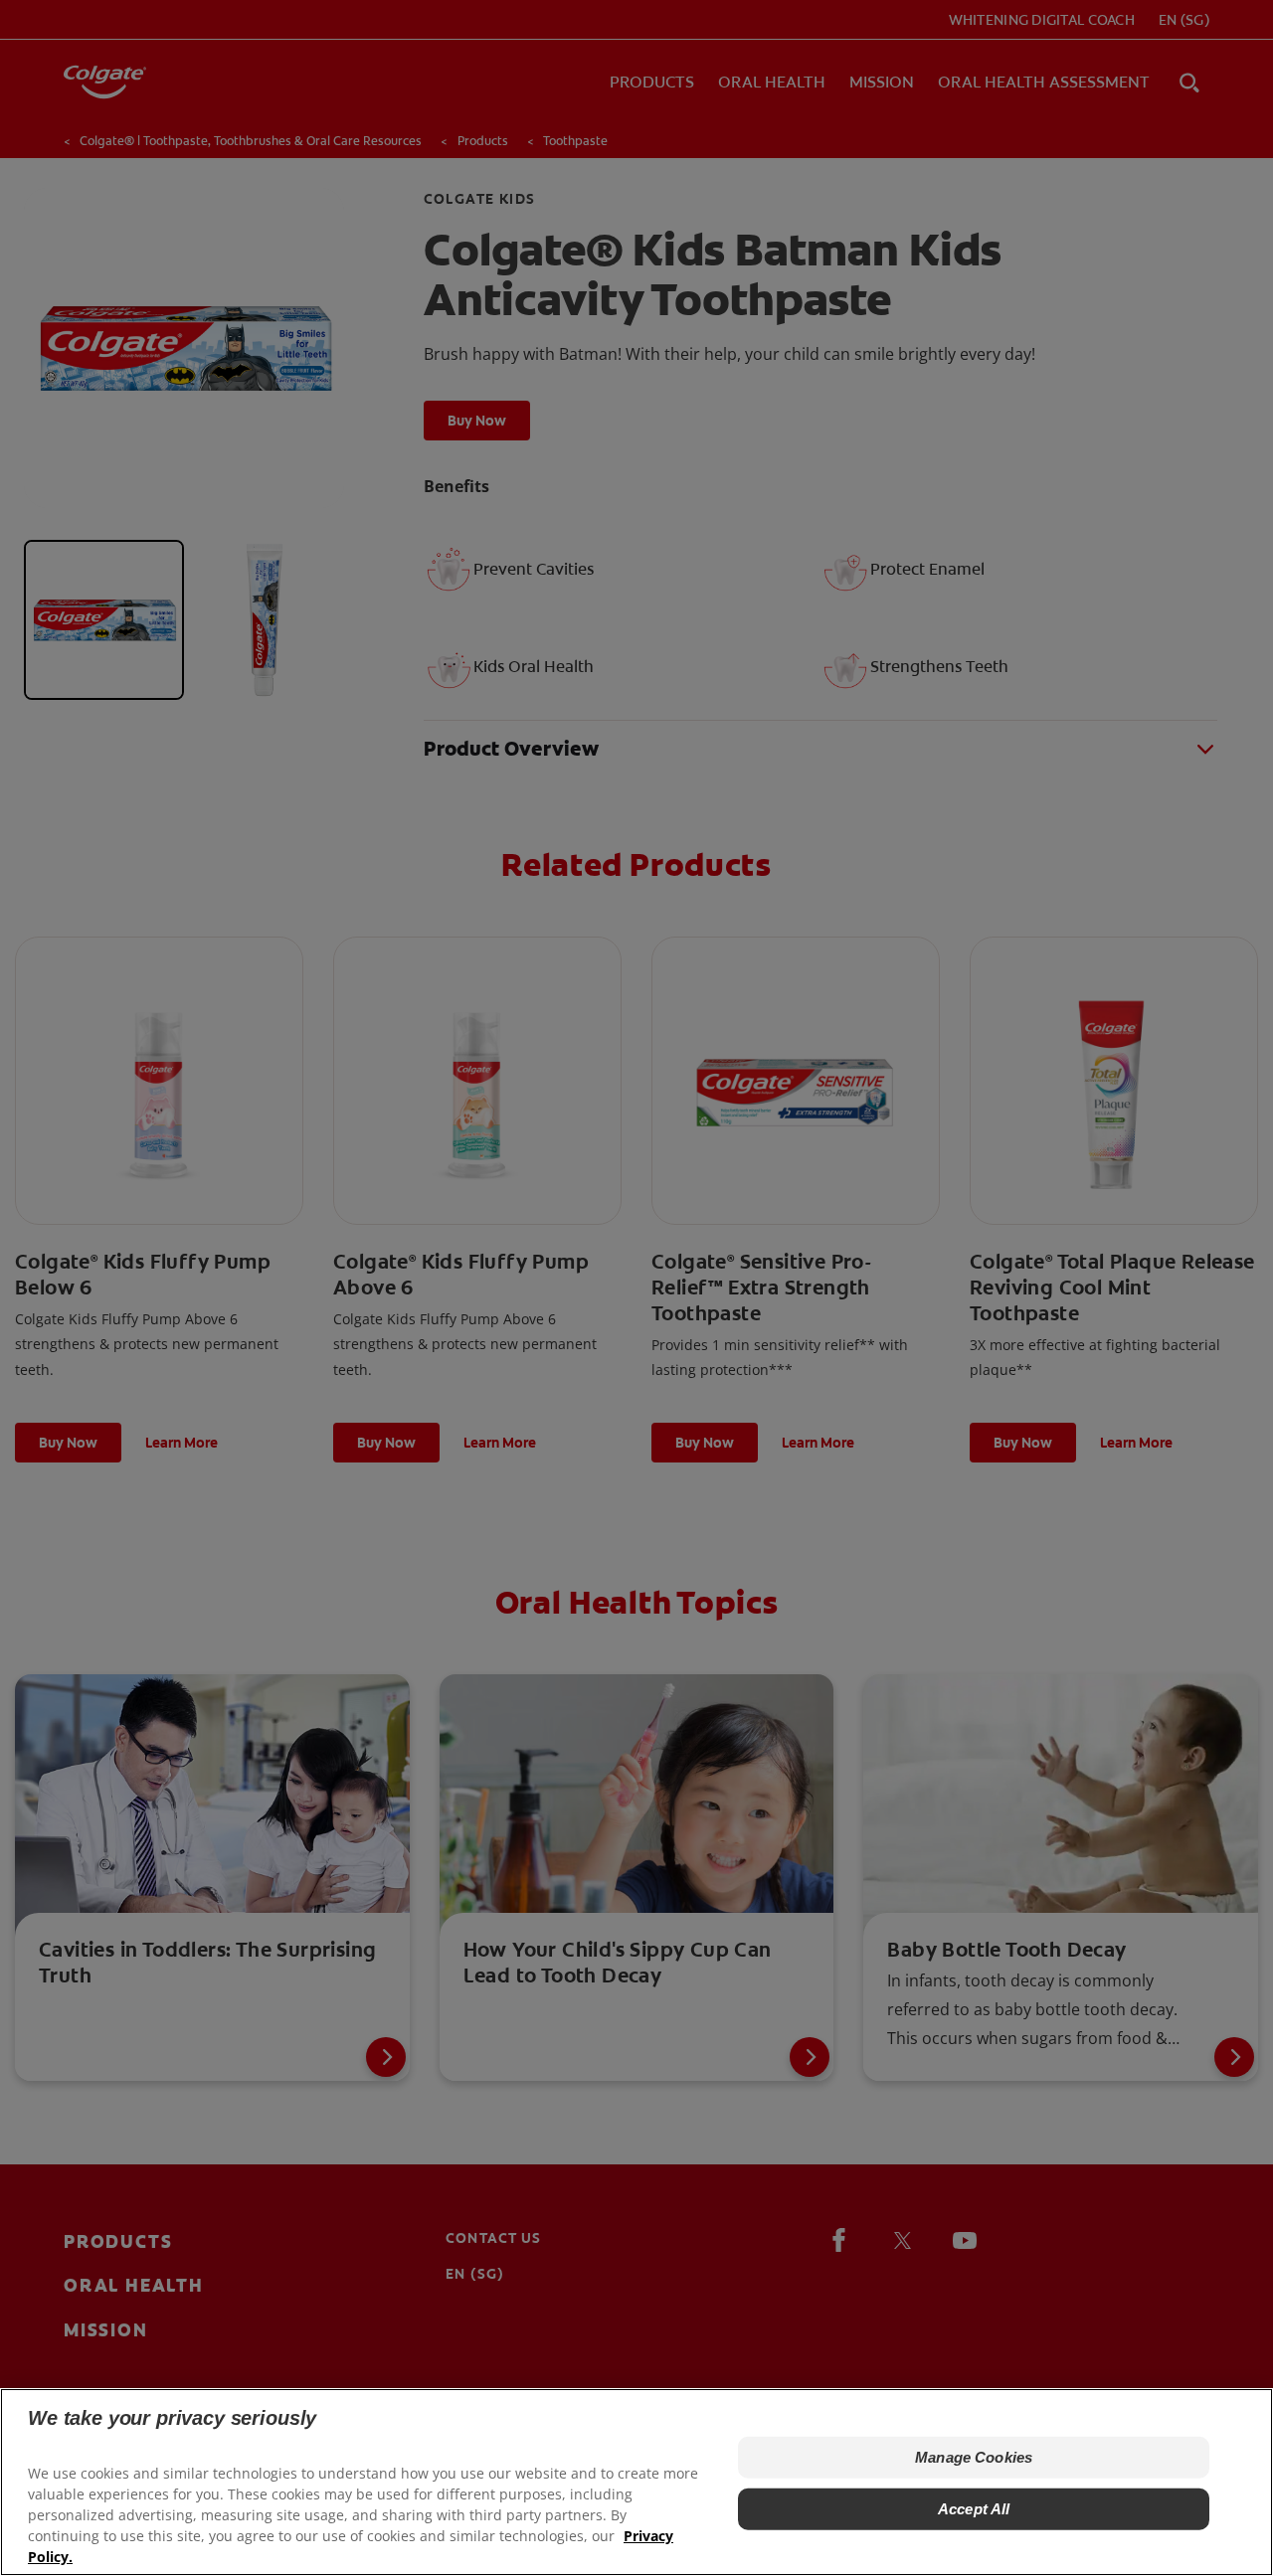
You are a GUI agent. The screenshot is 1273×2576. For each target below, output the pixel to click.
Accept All (974, 2509)
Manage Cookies (974, 2457)
